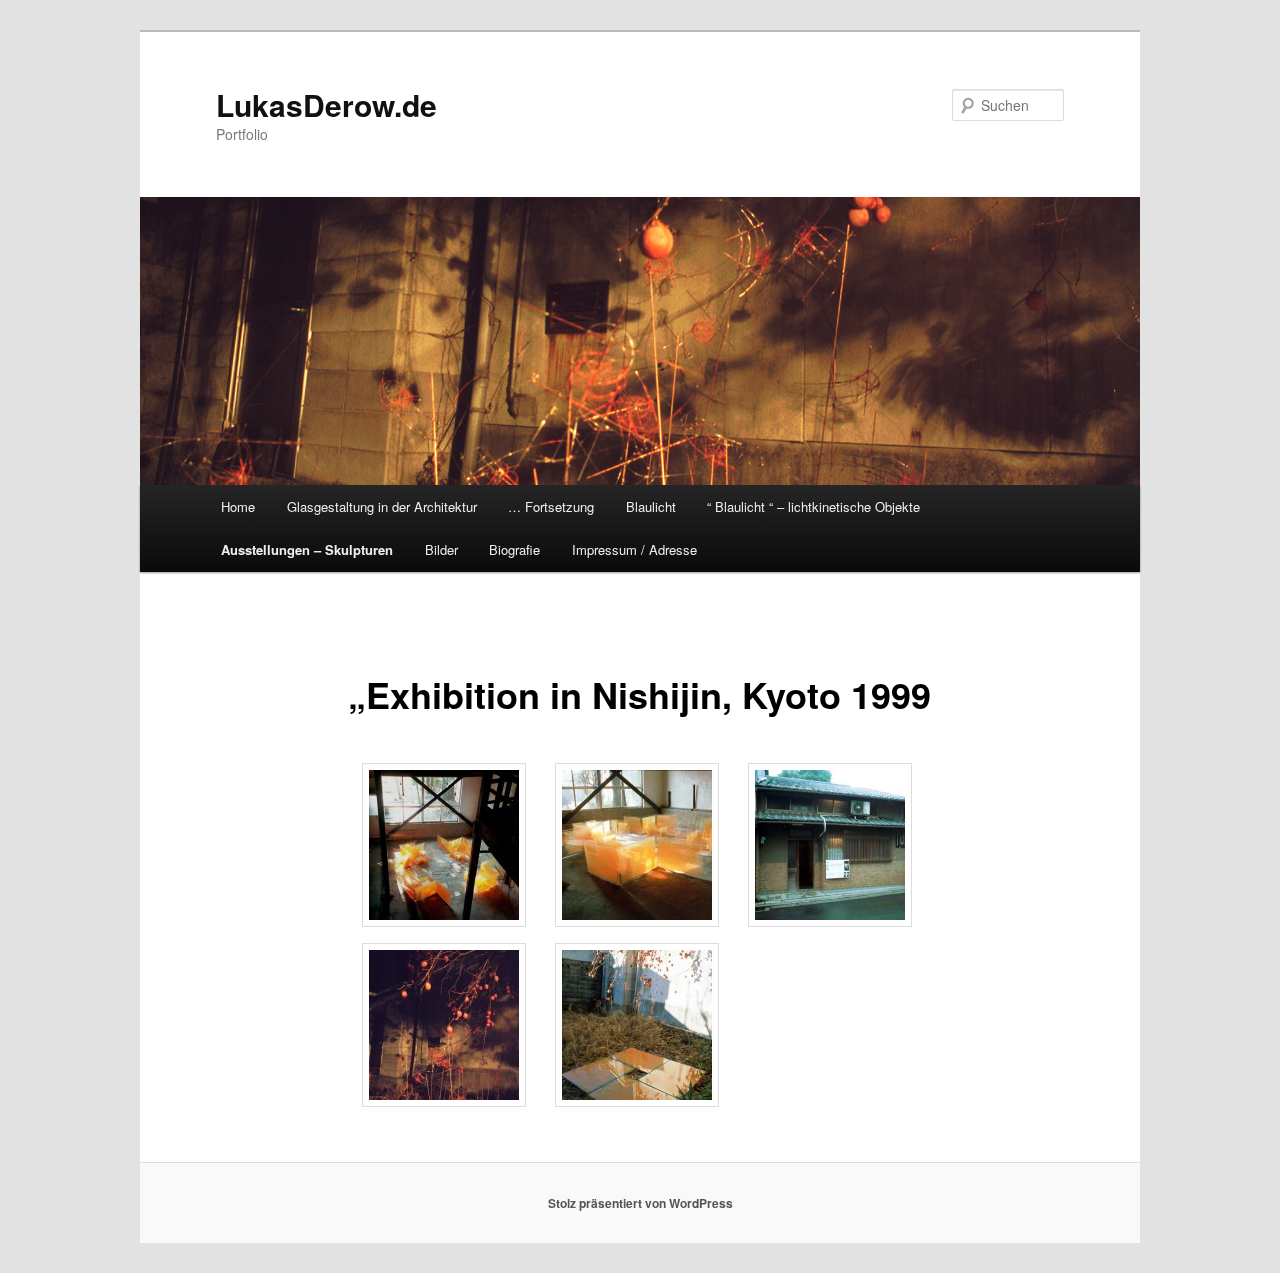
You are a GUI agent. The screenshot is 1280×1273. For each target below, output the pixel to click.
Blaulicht (651, 506)
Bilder (441, 549)
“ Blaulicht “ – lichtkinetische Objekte (813, 506)
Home (238, 506)
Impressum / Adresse (634, 549)
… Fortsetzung (551, 506)
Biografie (514, 549)
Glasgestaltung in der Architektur (382, 506)
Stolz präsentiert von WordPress (640, 1203)
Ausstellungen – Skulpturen (307, 549)
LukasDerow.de (326, 104)
